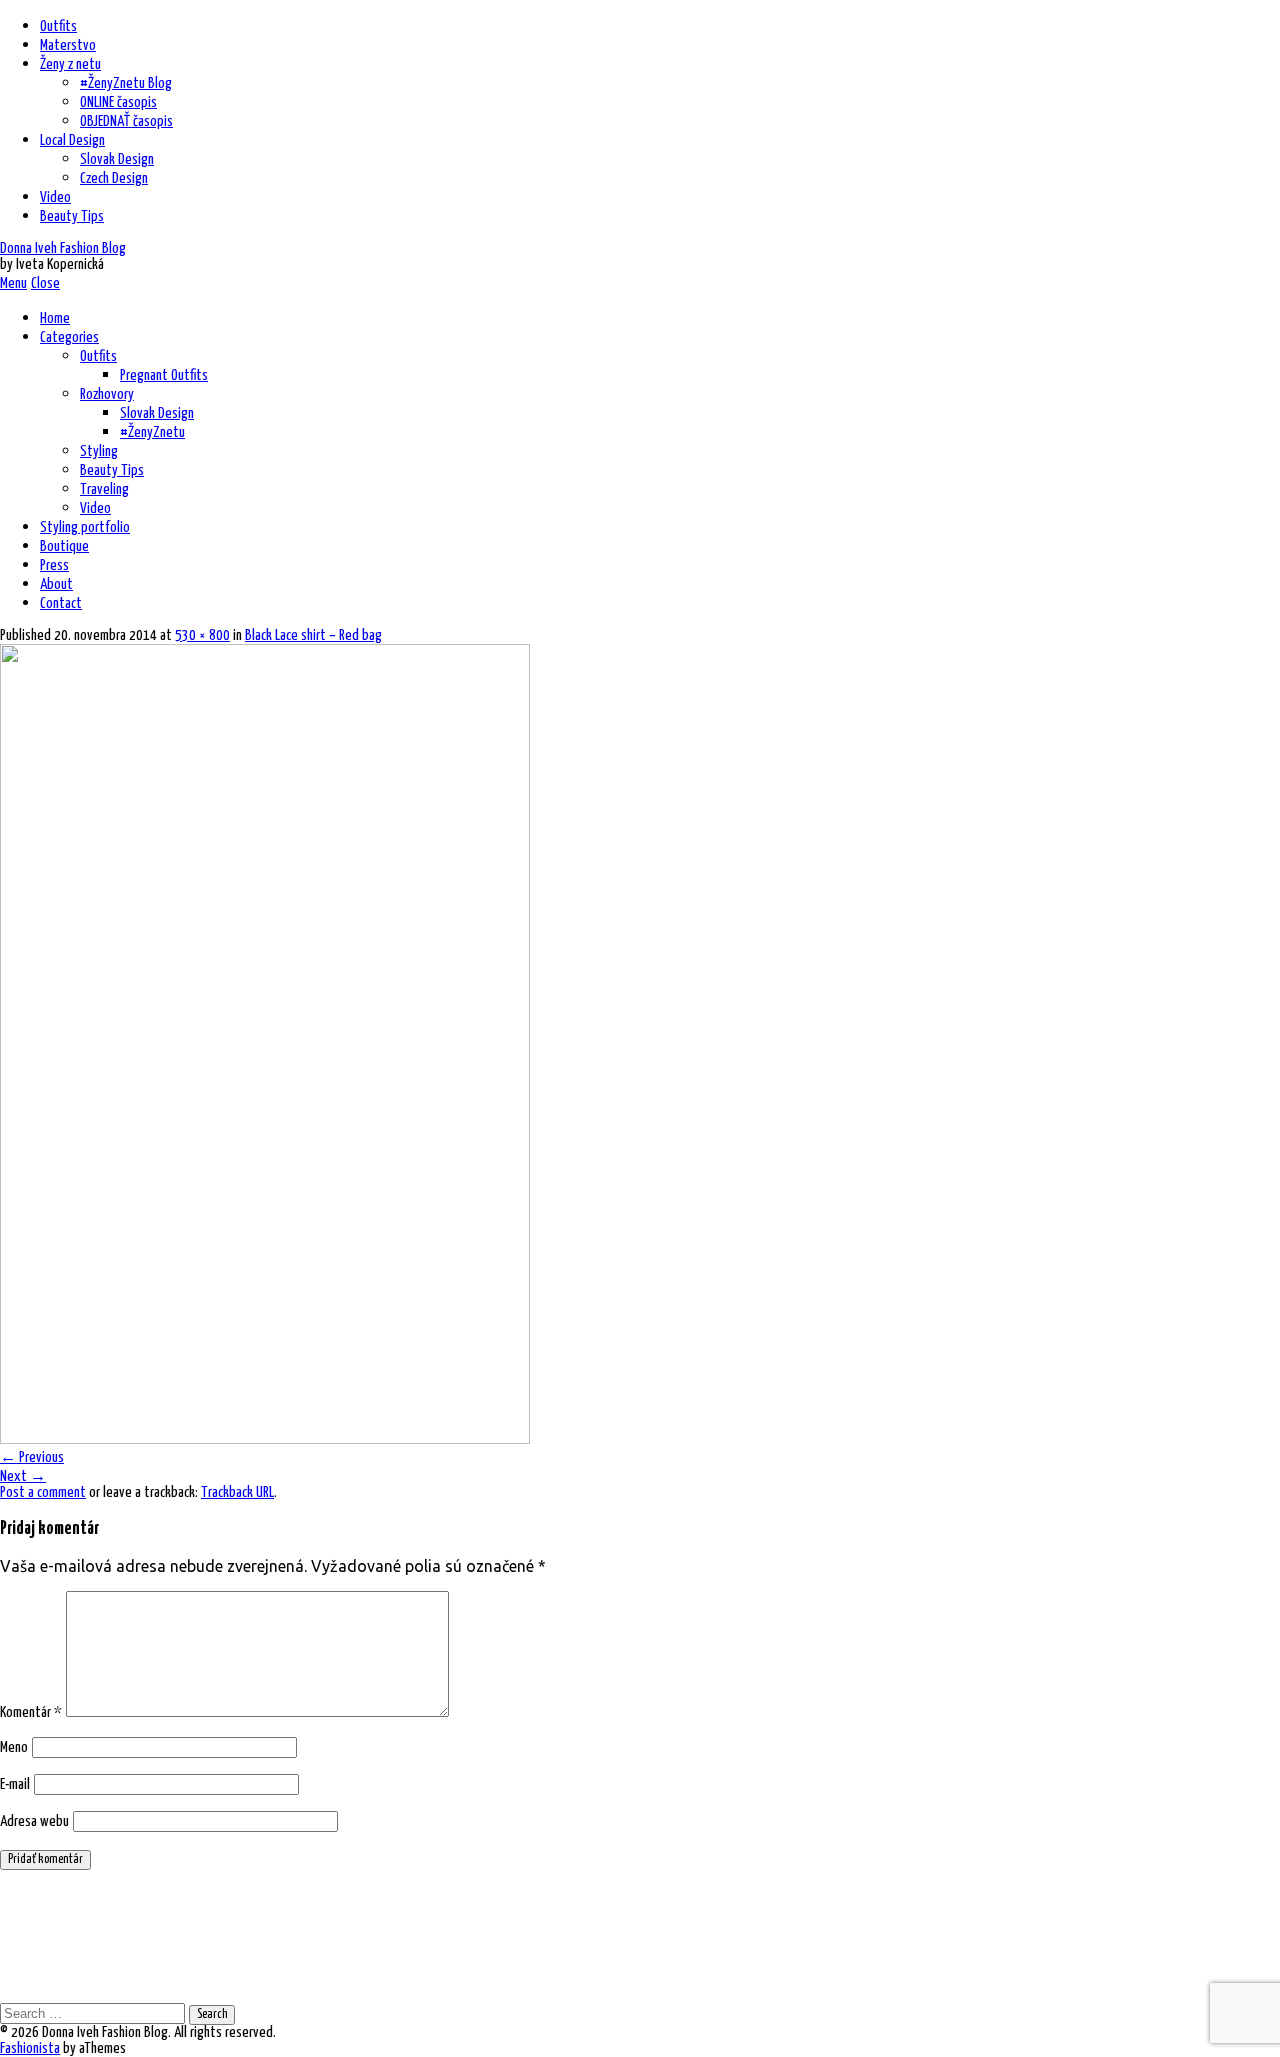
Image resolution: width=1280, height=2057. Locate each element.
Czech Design (114, 178)
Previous (32, 1457)
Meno (14, 1747)
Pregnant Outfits (164, 375)
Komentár (31, 1712)
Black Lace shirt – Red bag (313, 635)
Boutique (64, 546)
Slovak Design (117, 159)
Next (23, 1476)
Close (45, 283)
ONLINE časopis (118, 102)
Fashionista (30, 2048)
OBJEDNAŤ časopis (126, 121)
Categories (69, 337)
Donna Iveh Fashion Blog (63, 248)
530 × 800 (202, 635)
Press (54, 565)
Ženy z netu (70, 64)
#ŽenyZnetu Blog (126, 83)
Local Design (72, 140)
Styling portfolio (85, 527)
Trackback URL (237, 1492)
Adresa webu (34, 1821)
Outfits (58, 26)
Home (55, 318)
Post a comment (43, 1492)
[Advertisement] (640, 1935)
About (56, 584)
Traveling (104, 489)
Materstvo (68, 45)
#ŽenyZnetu (152, 432)
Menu (13, 283)
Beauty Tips (72, 216)
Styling (99, 451)
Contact (61, 603)
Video (55, 197)
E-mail (15, 1784)
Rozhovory (107, 394)
